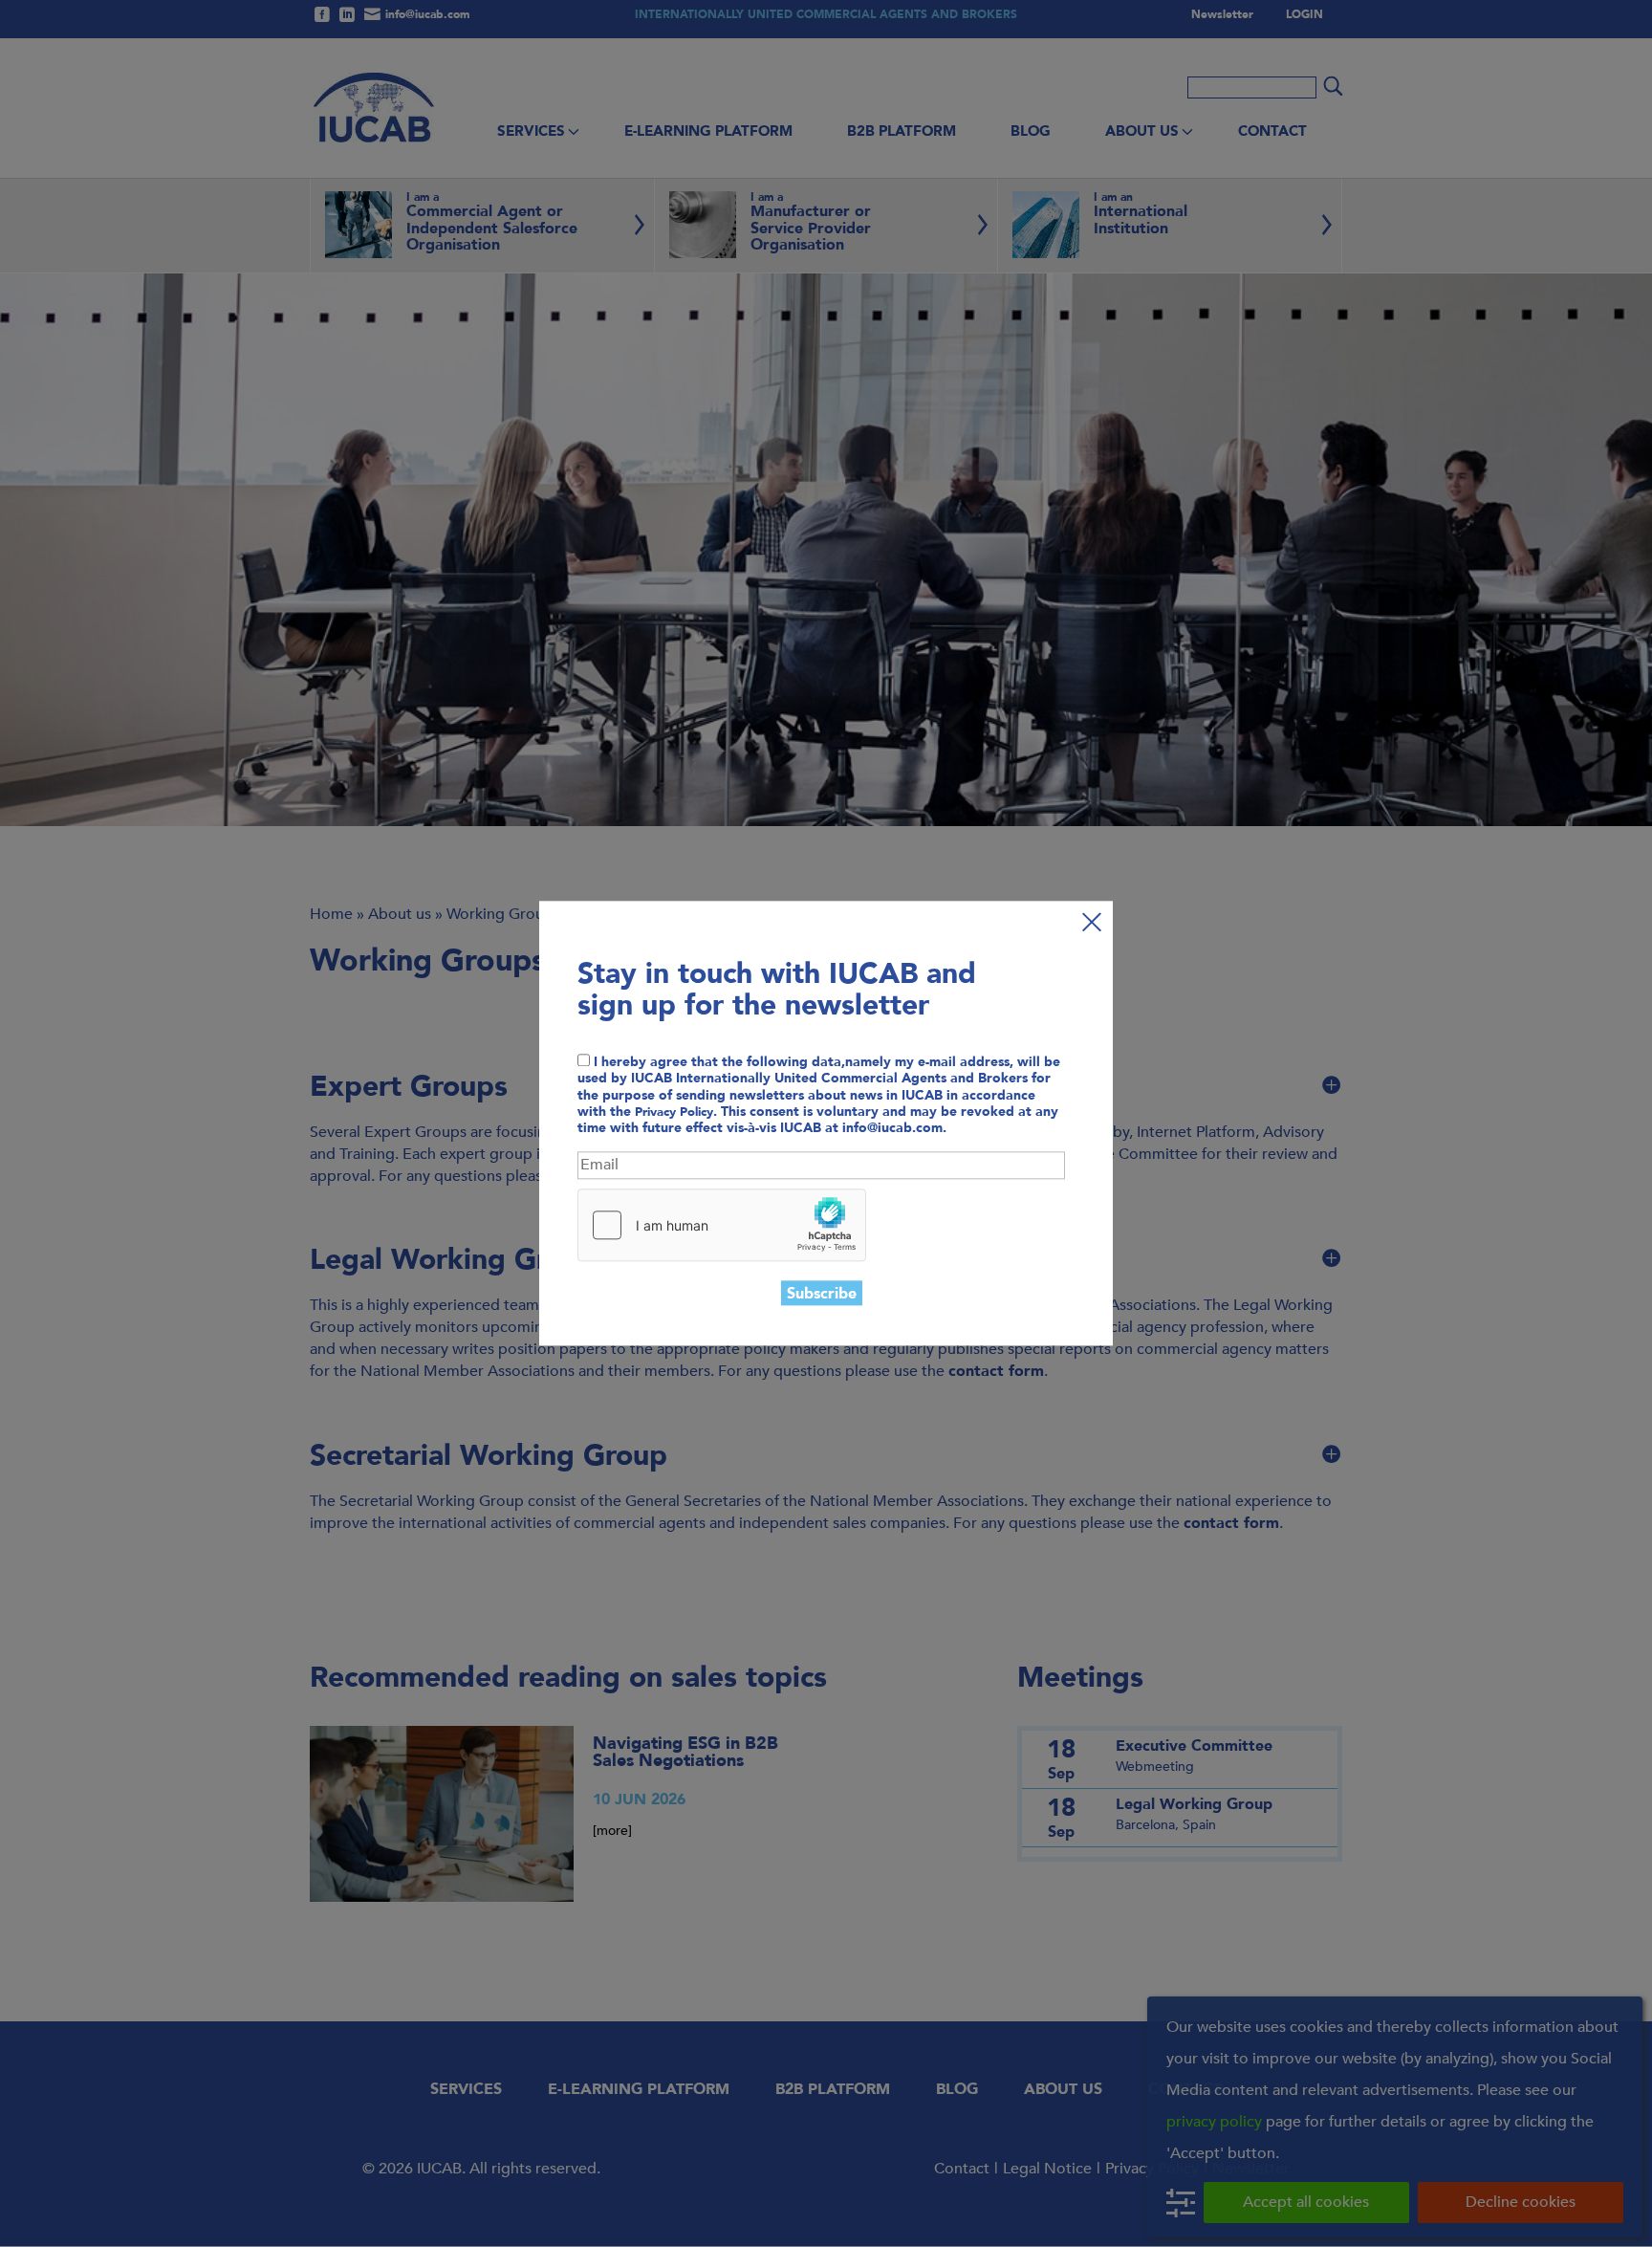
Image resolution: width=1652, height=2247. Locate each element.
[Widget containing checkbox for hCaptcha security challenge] (722, 1225)
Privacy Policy (674, 1112)
